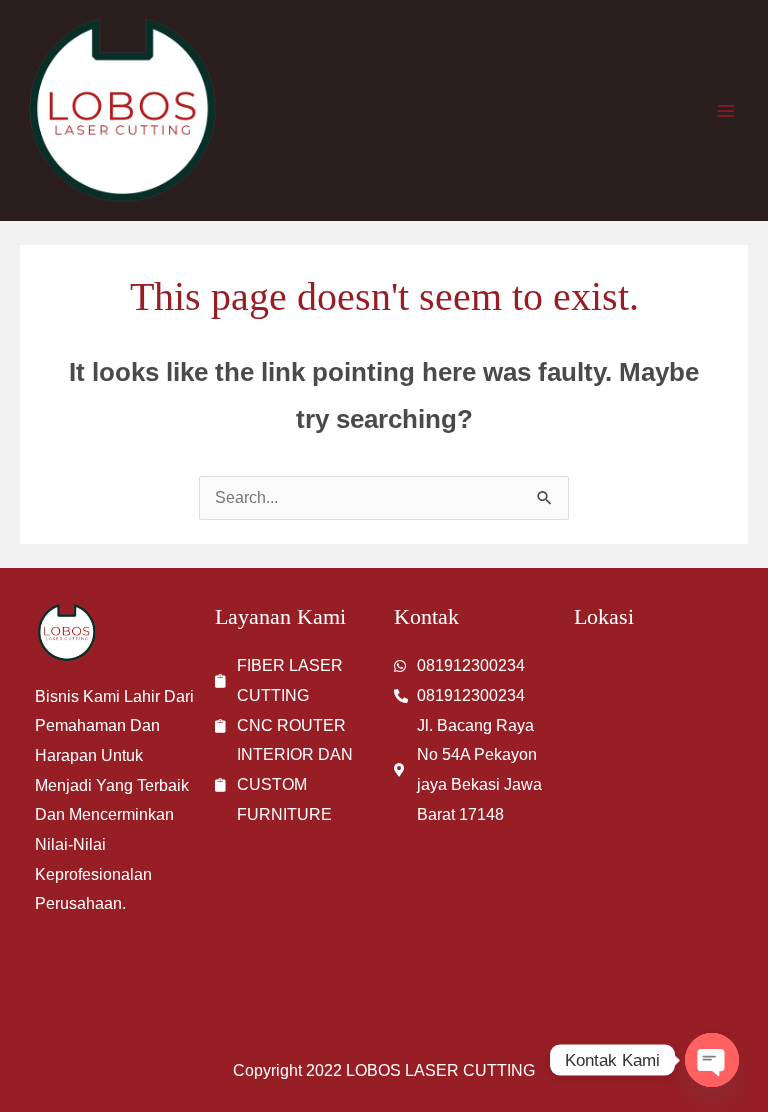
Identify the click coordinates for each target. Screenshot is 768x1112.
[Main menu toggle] (726, 111)
